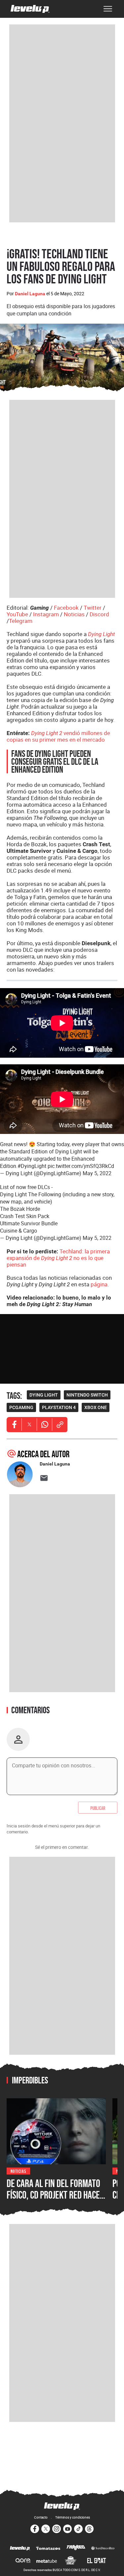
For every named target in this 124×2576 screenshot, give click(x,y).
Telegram (21, 621)
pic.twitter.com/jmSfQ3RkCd (81, 1166)
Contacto (41, 2517)
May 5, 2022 (97, 1173)
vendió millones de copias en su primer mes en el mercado (58, 736)
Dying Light (101, 634)
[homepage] (30, 9)
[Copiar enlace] (60, 1425)
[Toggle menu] (108, 9)
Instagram (46, 614)
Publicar (98, 1808)
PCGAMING (21, 1407)
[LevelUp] (20, 2549)
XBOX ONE (96, 1407)
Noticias (74, 614)
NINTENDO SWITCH (87, 1395)
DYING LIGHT (44, 1395)
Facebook (66, 608)
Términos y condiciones (73, 2517)
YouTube (17, 614)
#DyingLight (32, 1166)
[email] (44, 1478)
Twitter (93, 608)
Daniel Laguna (30, 294)
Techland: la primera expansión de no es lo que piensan (58, 1258)
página (99, 1284)
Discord (99, 614)
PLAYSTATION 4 (59, 1407)
